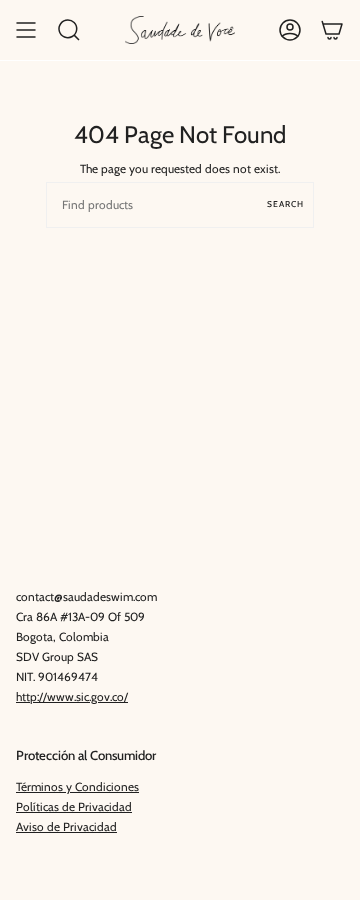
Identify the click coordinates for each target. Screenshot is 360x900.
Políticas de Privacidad (74, 807)
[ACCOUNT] (290, 30)
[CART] (332, 30)
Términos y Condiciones (77, 787)
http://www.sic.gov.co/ (72, 697)
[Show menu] (26, 30)
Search (285, 204)
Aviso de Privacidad (66, 827)
